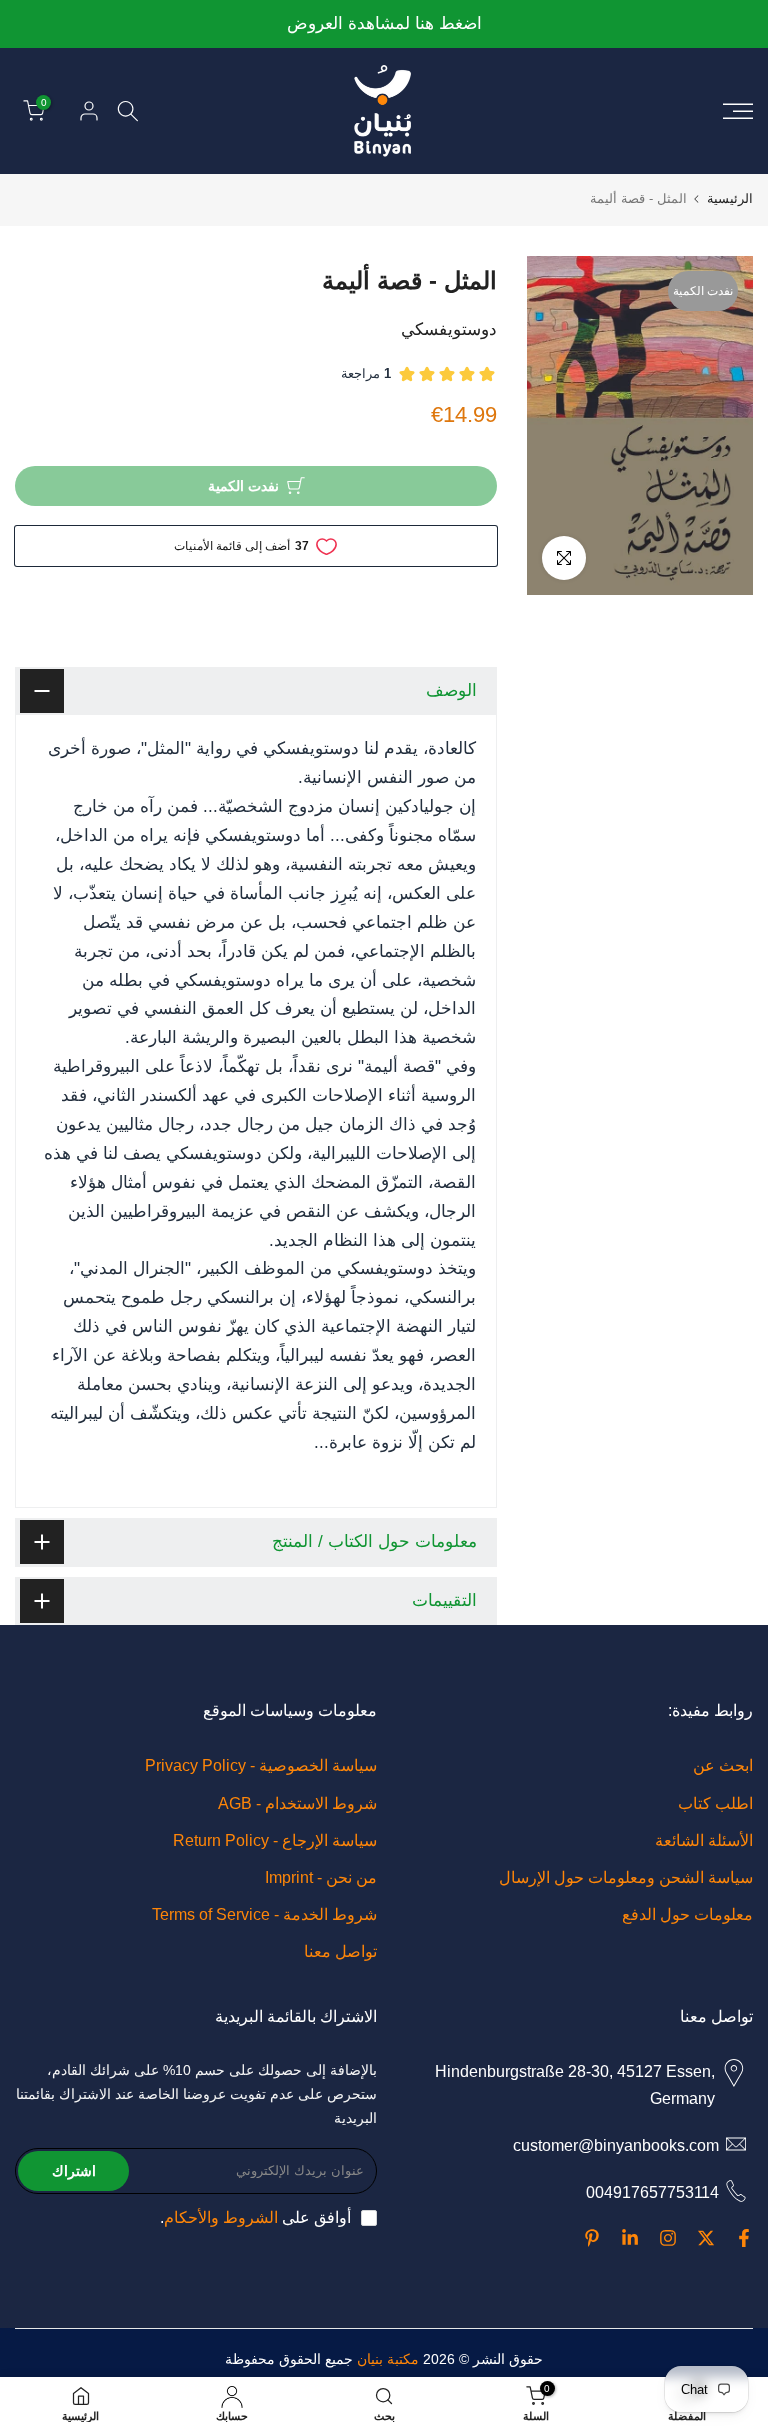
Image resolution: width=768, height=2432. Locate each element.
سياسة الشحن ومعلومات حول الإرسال (626, 1877)
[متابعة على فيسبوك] (744, 2238)
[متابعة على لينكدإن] (630, 2238)
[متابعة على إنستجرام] (668, 2238)
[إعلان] (384, 24)
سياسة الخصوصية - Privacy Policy (261, 1765)
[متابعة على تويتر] (706, 2238)
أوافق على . (255, 2217)
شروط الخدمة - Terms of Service (264, 1914)
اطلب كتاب (715, 1803)
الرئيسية (730, 198)
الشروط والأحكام (221, 2217)
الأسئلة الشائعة (704, 1840)
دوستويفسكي (449, 329)
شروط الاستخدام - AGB (297, 1803)
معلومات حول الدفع (687, 1914)
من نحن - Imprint (321, 1877)
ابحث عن (723, 1765)
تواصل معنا (340, 1951)
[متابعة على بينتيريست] (592, 2238)
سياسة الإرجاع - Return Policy (275, 1840)
